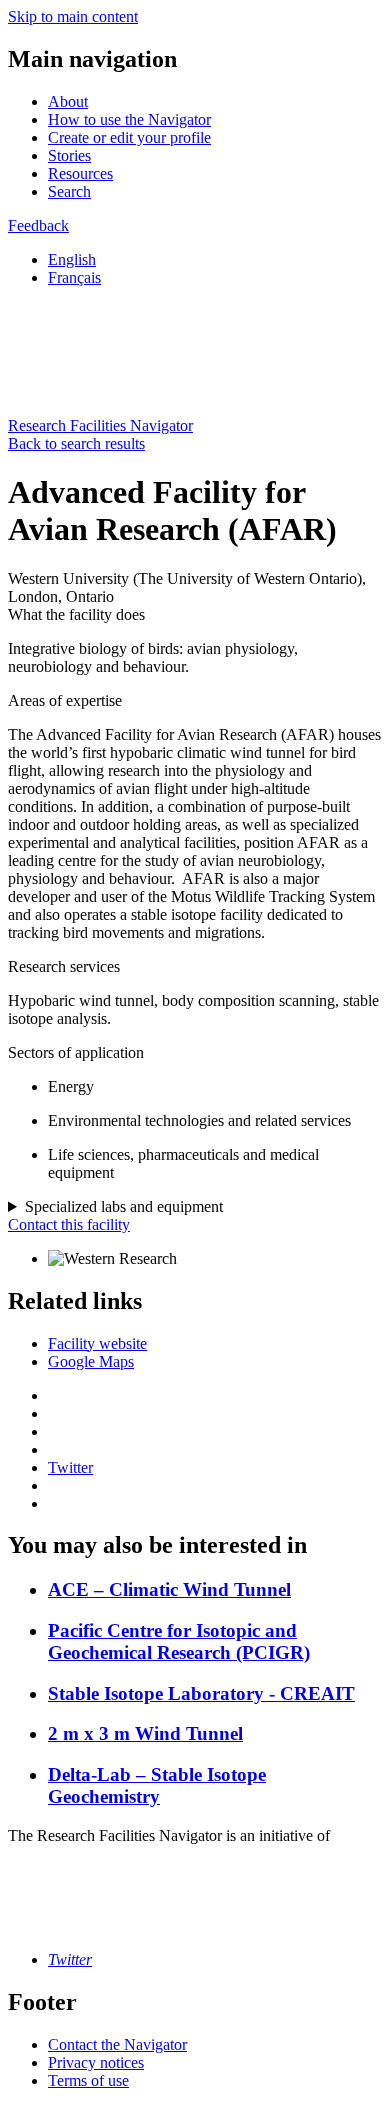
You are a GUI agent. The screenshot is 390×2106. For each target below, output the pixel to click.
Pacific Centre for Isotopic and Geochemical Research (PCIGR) (179, 1641)
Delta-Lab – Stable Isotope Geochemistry (157, 1785)
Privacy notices (96, 2062)
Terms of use (88, 2080)
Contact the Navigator (117, 2044)
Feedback (38, 225)
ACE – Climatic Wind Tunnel (169, 1589)
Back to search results (76, 443)
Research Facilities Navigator (100, 425)
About (68, 101)
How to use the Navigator (129, 119)
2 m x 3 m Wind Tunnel (145, 1733)
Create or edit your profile (129, 137)
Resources (80, 173)
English (72, 259)
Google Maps (91, 1361)
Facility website (97, 1343)
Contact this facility (69, 1224)
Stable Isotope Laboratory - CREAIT (201, 1693)
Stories (69, 155)
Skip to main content (73, 16)
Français (74, 277)
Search (69, 191)
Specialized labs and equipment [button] (124, 1206)
